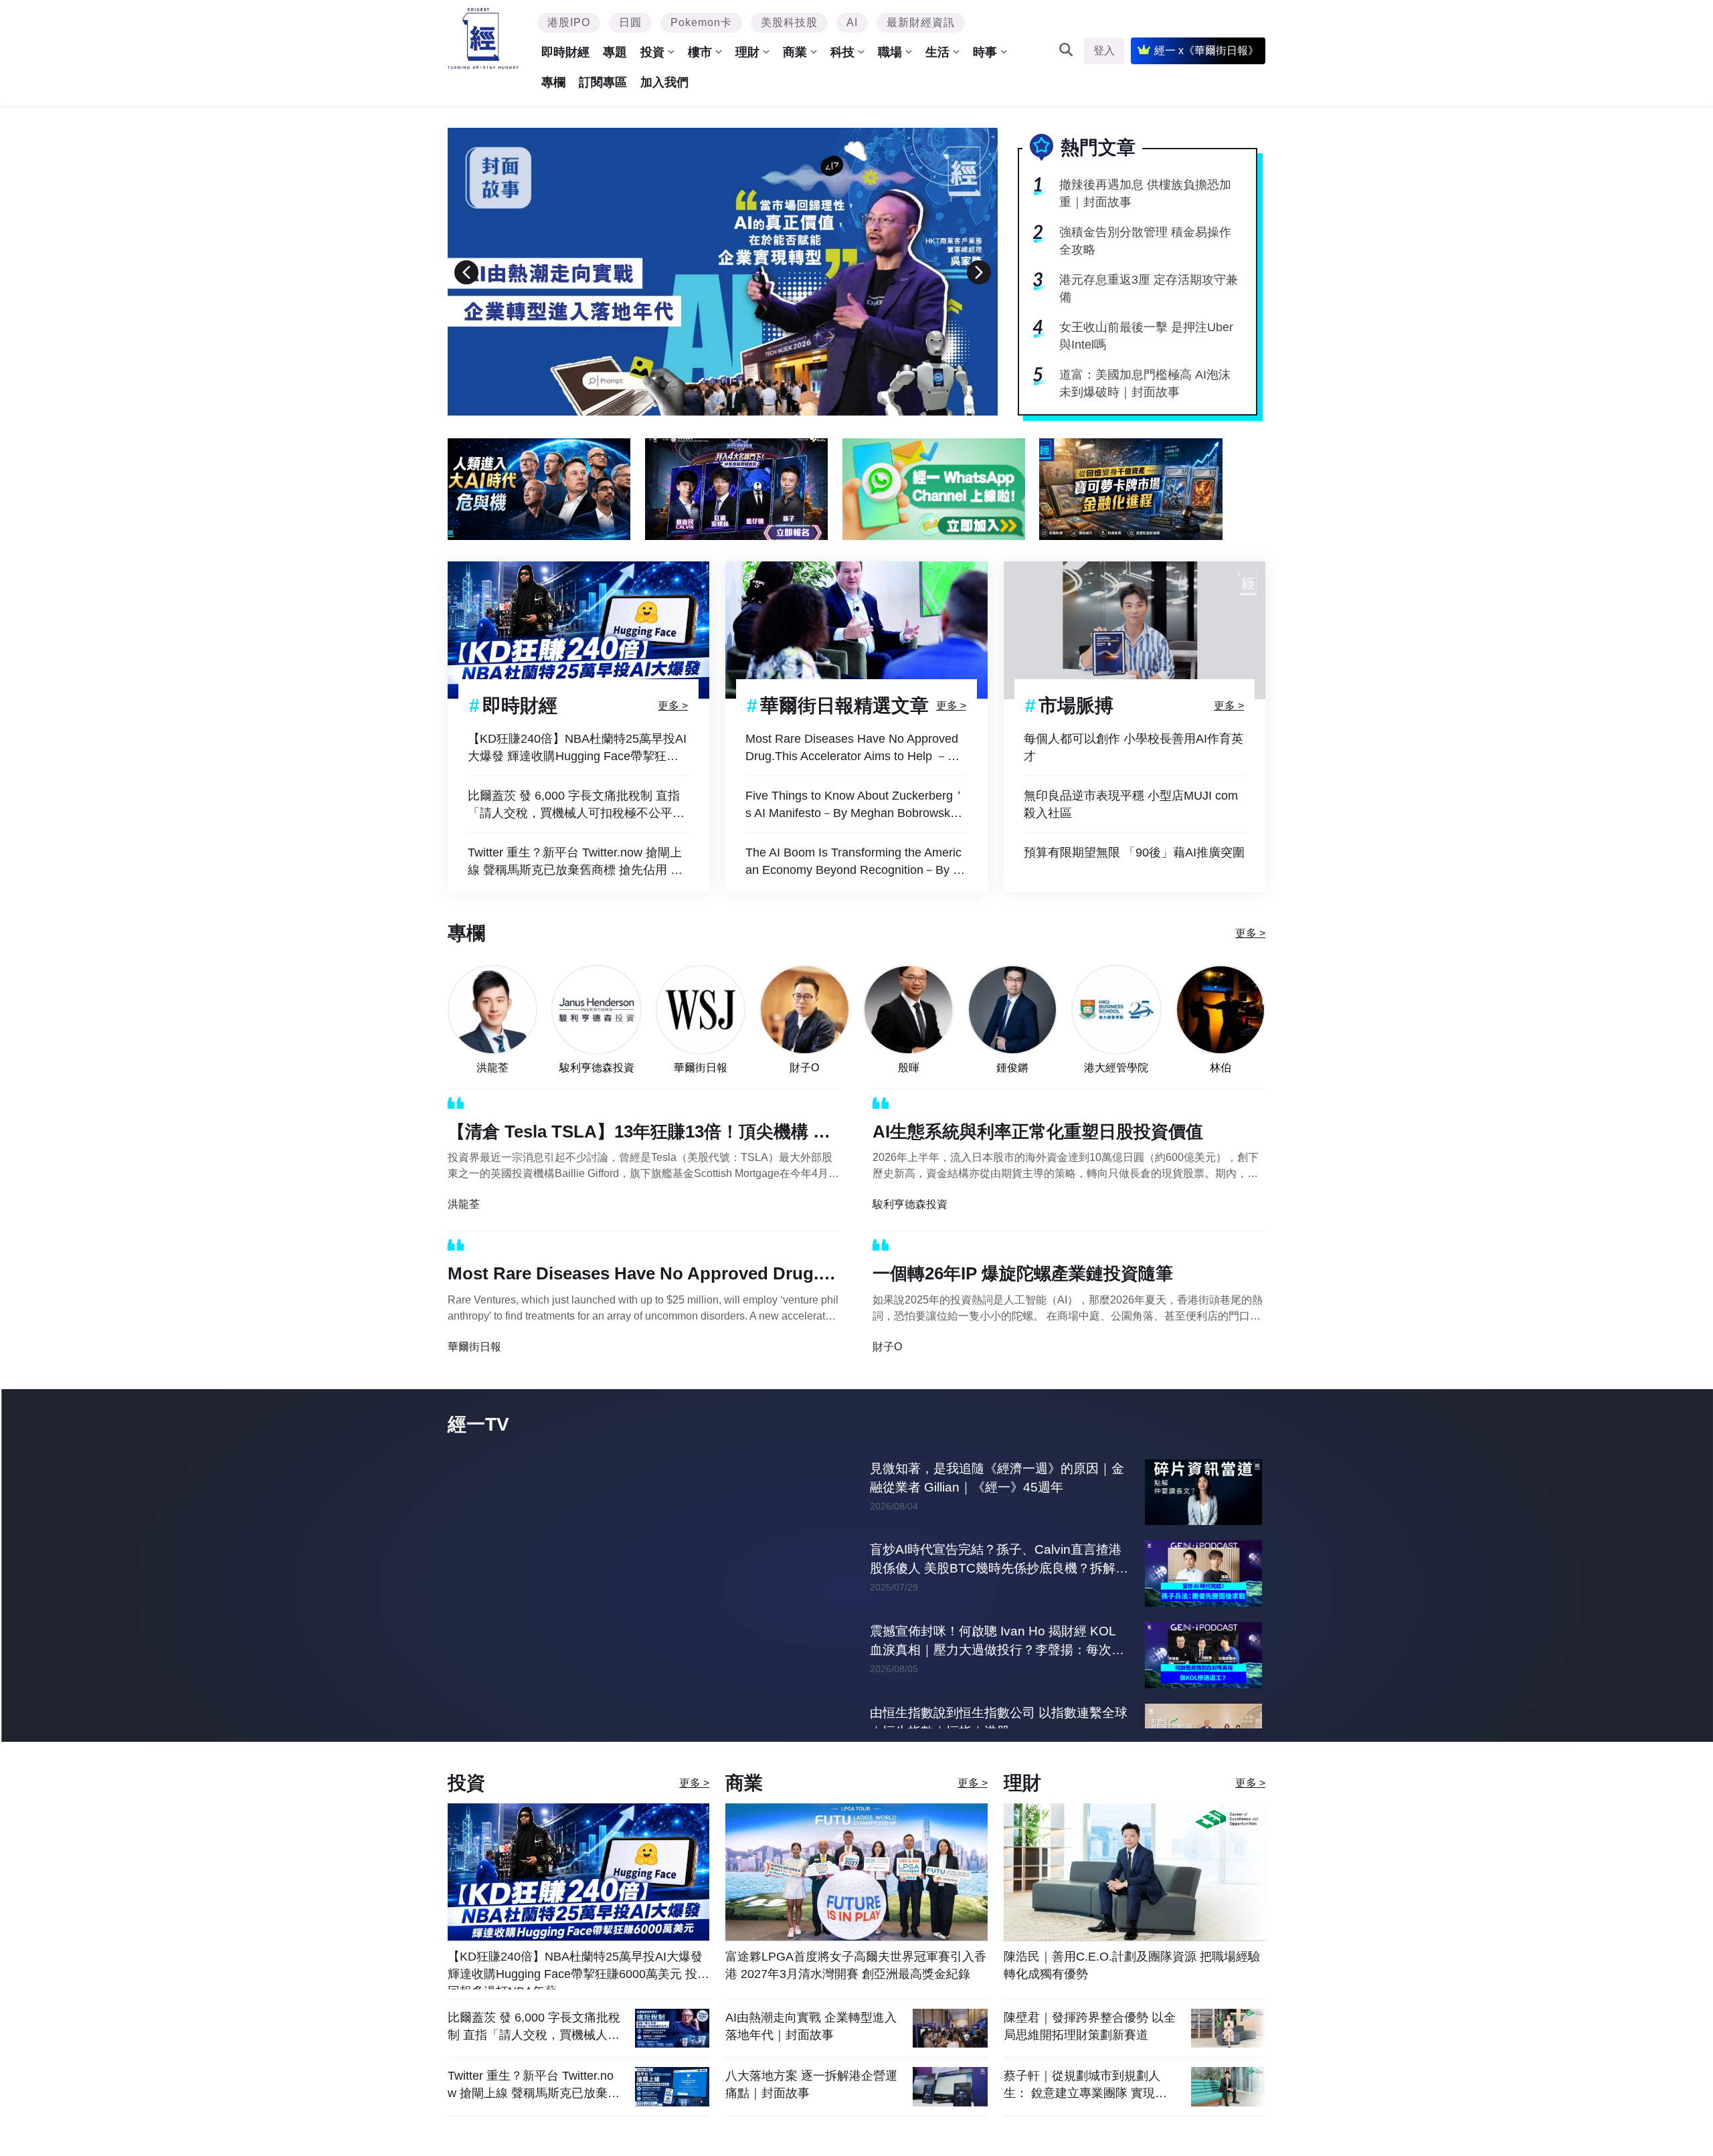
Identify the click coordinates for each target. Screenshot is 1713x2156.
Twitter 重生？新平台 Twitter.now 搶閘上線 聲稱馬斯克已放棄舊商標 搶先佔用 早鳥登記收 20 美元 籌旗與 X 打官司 (575, 862)
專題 (615, 52)
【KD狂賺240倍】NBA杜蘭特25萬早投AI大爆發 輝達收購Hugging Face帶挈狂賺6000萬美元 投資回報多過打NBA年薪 (577, 748)
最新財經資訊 (921, 22)
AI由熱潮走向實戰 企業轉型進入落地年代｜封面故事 (811, 2054)
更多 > (673, 705)
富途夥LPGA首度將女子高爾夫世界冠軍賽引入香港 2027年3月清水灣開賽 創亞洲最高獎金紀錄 (856, 1993)
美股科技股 (789, 22)
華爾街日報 (701, 1068)
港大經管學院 (1116, 1068)
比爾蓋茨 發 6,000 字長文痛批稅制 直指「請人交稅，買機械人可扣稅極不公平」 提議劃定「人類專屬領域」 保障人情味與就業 (578, 805)
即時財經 (565, 52)
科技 (842, 52)
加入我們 (664, 82)
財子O (804, 1068)
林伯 (1221, 1068)
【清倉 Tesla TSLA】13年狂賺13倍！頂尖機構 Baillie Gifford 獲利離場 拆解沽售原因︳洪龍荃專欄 (644, 1134)
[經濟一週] (483, 38)
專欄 (553, 82)
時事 (985, 52)
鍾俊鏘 (1012, 1068)
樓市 (700, 52)
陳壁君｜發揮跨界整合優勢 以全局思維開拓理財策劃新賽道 (1090, 2054)
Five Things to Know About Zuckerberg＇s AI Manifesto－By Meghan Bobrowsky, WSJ (855, 805)
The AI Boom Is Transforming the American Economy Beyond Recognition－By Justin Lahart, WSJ (855, 862)
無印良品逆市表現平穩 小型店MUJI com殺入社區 (1131, 804)
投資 (652, 52)
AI (852, 22)
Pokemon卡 (701, 22)
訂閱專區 (603, 82)
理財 (747, 52)
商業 (795, 52)
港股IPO (569, 22)
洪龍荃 (492, 1068)
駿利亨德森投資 (597, 1068)
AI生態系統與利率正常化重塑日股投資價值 (1038, 1132)
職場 (890, 52)
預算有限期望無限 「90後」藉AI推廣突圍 (1134, 852)
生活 (937, 52)
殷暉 (909, 1068)
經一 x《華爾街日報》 (1206, 51)
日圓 (630, 22)
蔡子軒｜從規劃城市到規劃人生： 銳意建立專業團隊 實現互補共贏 (1085, 2112)
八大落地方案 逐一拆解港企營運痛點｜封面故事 (811, 2112)
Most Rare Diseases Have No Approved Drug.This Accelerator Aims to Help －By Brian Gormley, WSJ (853, 748)
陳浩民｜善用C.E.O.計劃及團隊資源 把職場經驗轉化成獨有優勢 (1132, 1993)
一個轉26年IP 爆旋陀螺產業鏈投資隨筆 (1023, 1273)
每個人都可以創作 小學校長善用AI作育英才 (1134, 747)
